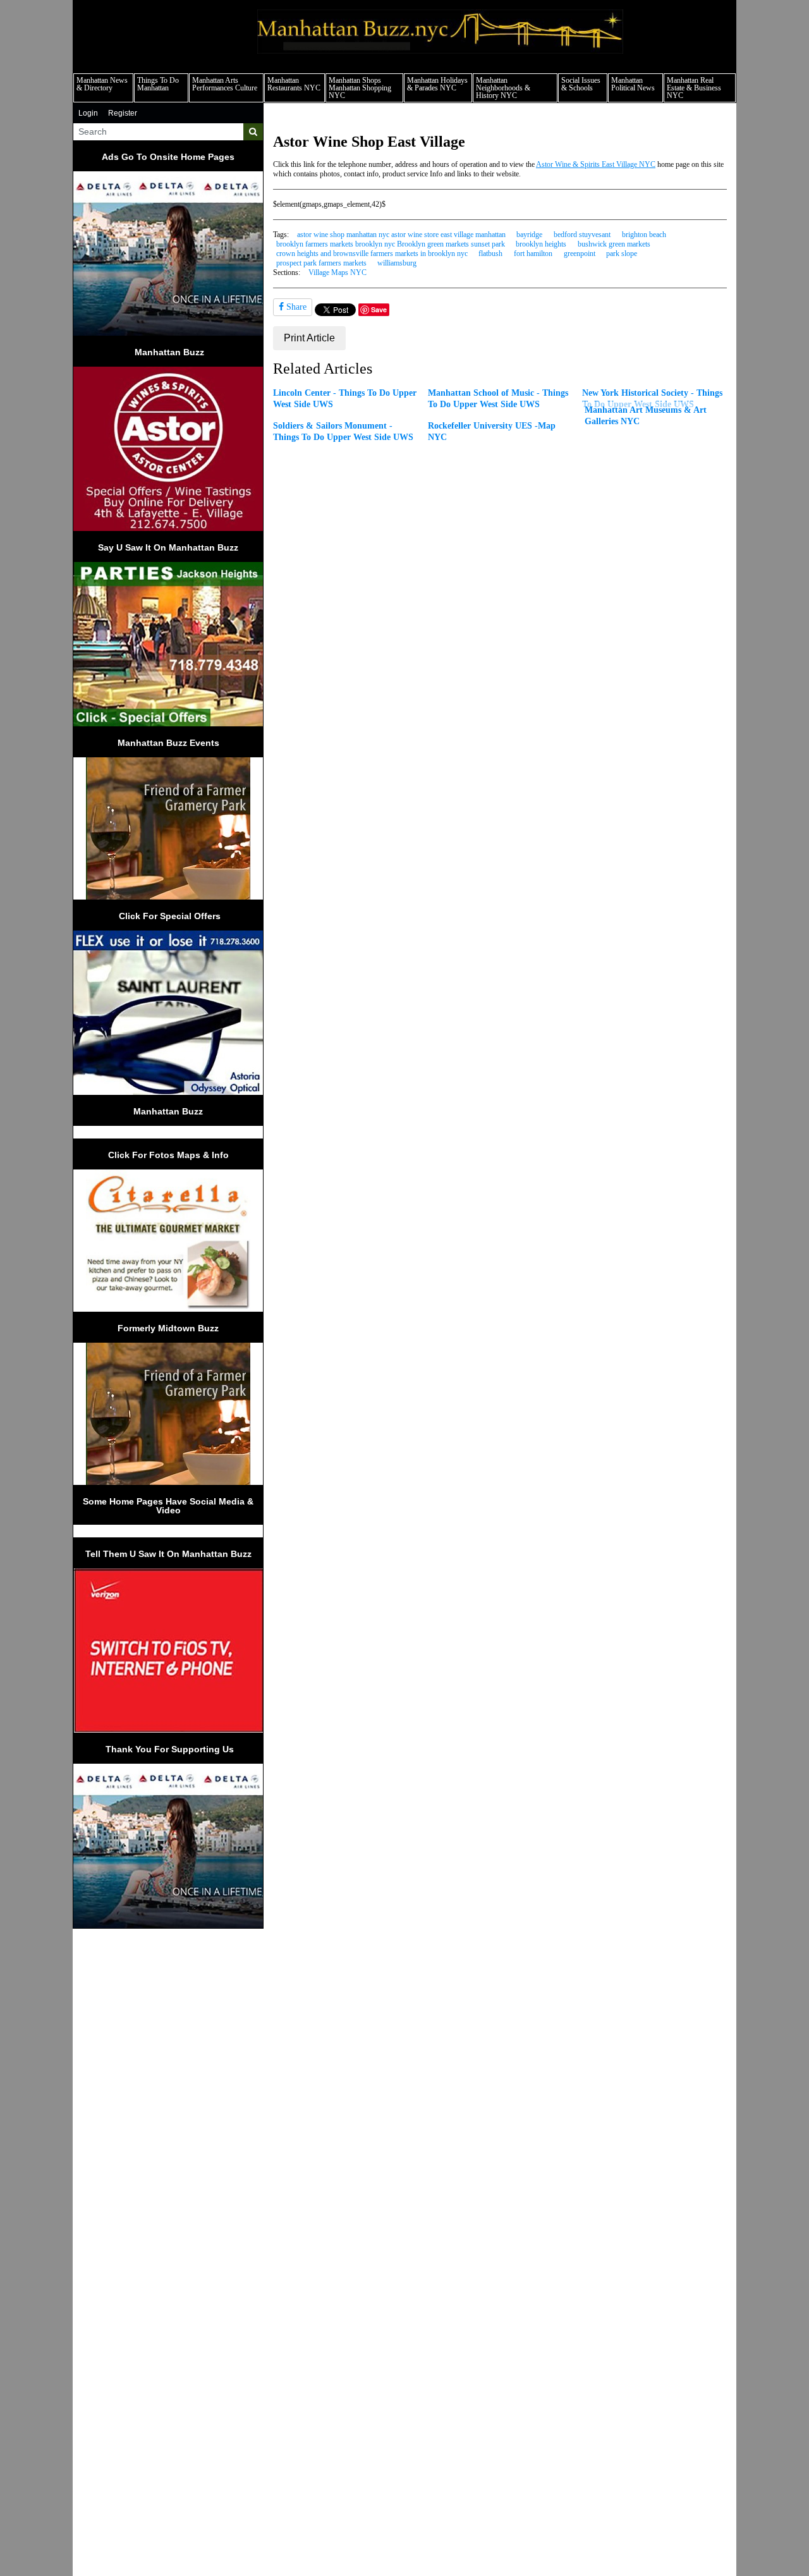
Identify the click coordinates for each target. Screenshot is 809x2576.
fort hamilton (533, 253)
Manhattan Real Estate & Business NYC (694, 88)
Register (123, 113)
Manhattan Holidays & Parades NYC (437, 84)
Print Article (309, 338)
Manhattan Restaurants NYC (294, 84)
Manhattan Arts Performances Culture (225, 84)
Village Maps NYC (338, 272)
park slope (622, 253)
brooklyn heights (541, 244)
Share (295, 307)
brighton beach (644, 235)
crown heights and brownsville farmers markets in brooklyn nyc (372, 253)
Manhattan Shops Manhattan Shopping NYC (360, 88)
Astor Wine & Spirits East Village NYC (596, 164)
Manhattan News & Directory (102, 84)
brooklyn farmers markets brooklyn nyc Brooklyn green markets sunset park (391, 244)
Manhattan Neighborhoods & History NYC (503, 88)
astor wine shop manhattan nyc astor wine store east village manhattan (401, 235)
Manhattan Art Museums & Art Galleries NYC (646, 415)
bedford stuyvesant (582, 235)
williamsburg (397, 263)
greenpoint (580, 253)
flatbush (490, 253)
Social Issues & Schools (581, 84)
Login (88, 113)
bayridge (529, 235)
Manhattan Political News (633, 84)
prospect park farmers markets (321, 263)
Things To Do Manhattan (158, 84)
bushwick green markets (614, 244)
